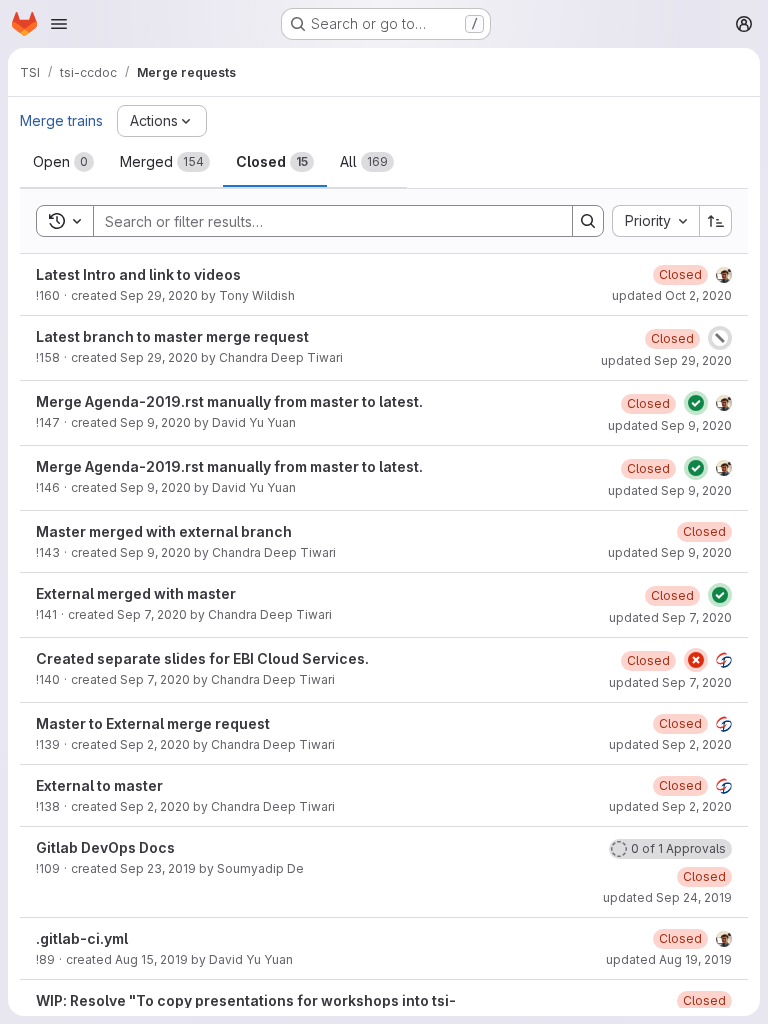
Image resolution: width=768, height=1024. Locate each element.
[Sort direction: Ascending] (716, 221)
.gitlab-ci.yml (82, 938)
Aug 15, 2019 (151, 959)
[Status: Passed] (696, 403)
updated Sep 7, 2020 (670, 617)
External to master (99, 785)
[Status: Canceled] (720, 338)
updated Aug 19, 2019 (669, 959)
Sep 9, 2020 (155, 422)
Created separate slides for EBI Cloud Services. (202, 658)
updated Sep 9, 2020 (670, 425)
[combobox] (655, 221)
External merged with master (136, 593)
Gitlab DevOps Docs (105, 847)
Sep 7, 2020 (152, 614)
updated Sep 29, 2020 (666, 360)
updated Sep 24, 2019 (667, 897)
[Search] (588, 221)
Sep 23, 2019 (158, 868)
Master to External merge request (153, 723)
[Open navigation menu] (59, 24)
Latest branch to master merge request (172, 336)
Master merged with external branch (164, 531)
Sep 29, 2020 (159, 295)
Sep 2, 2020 (155, 744)
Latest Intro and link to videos (138, 274)
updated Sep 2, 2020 (670, 744)
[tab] (63, 162)
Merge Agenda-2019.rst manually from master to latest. (229, 401)
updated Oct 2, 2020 (672, 295)
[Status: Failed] (696, 660)
